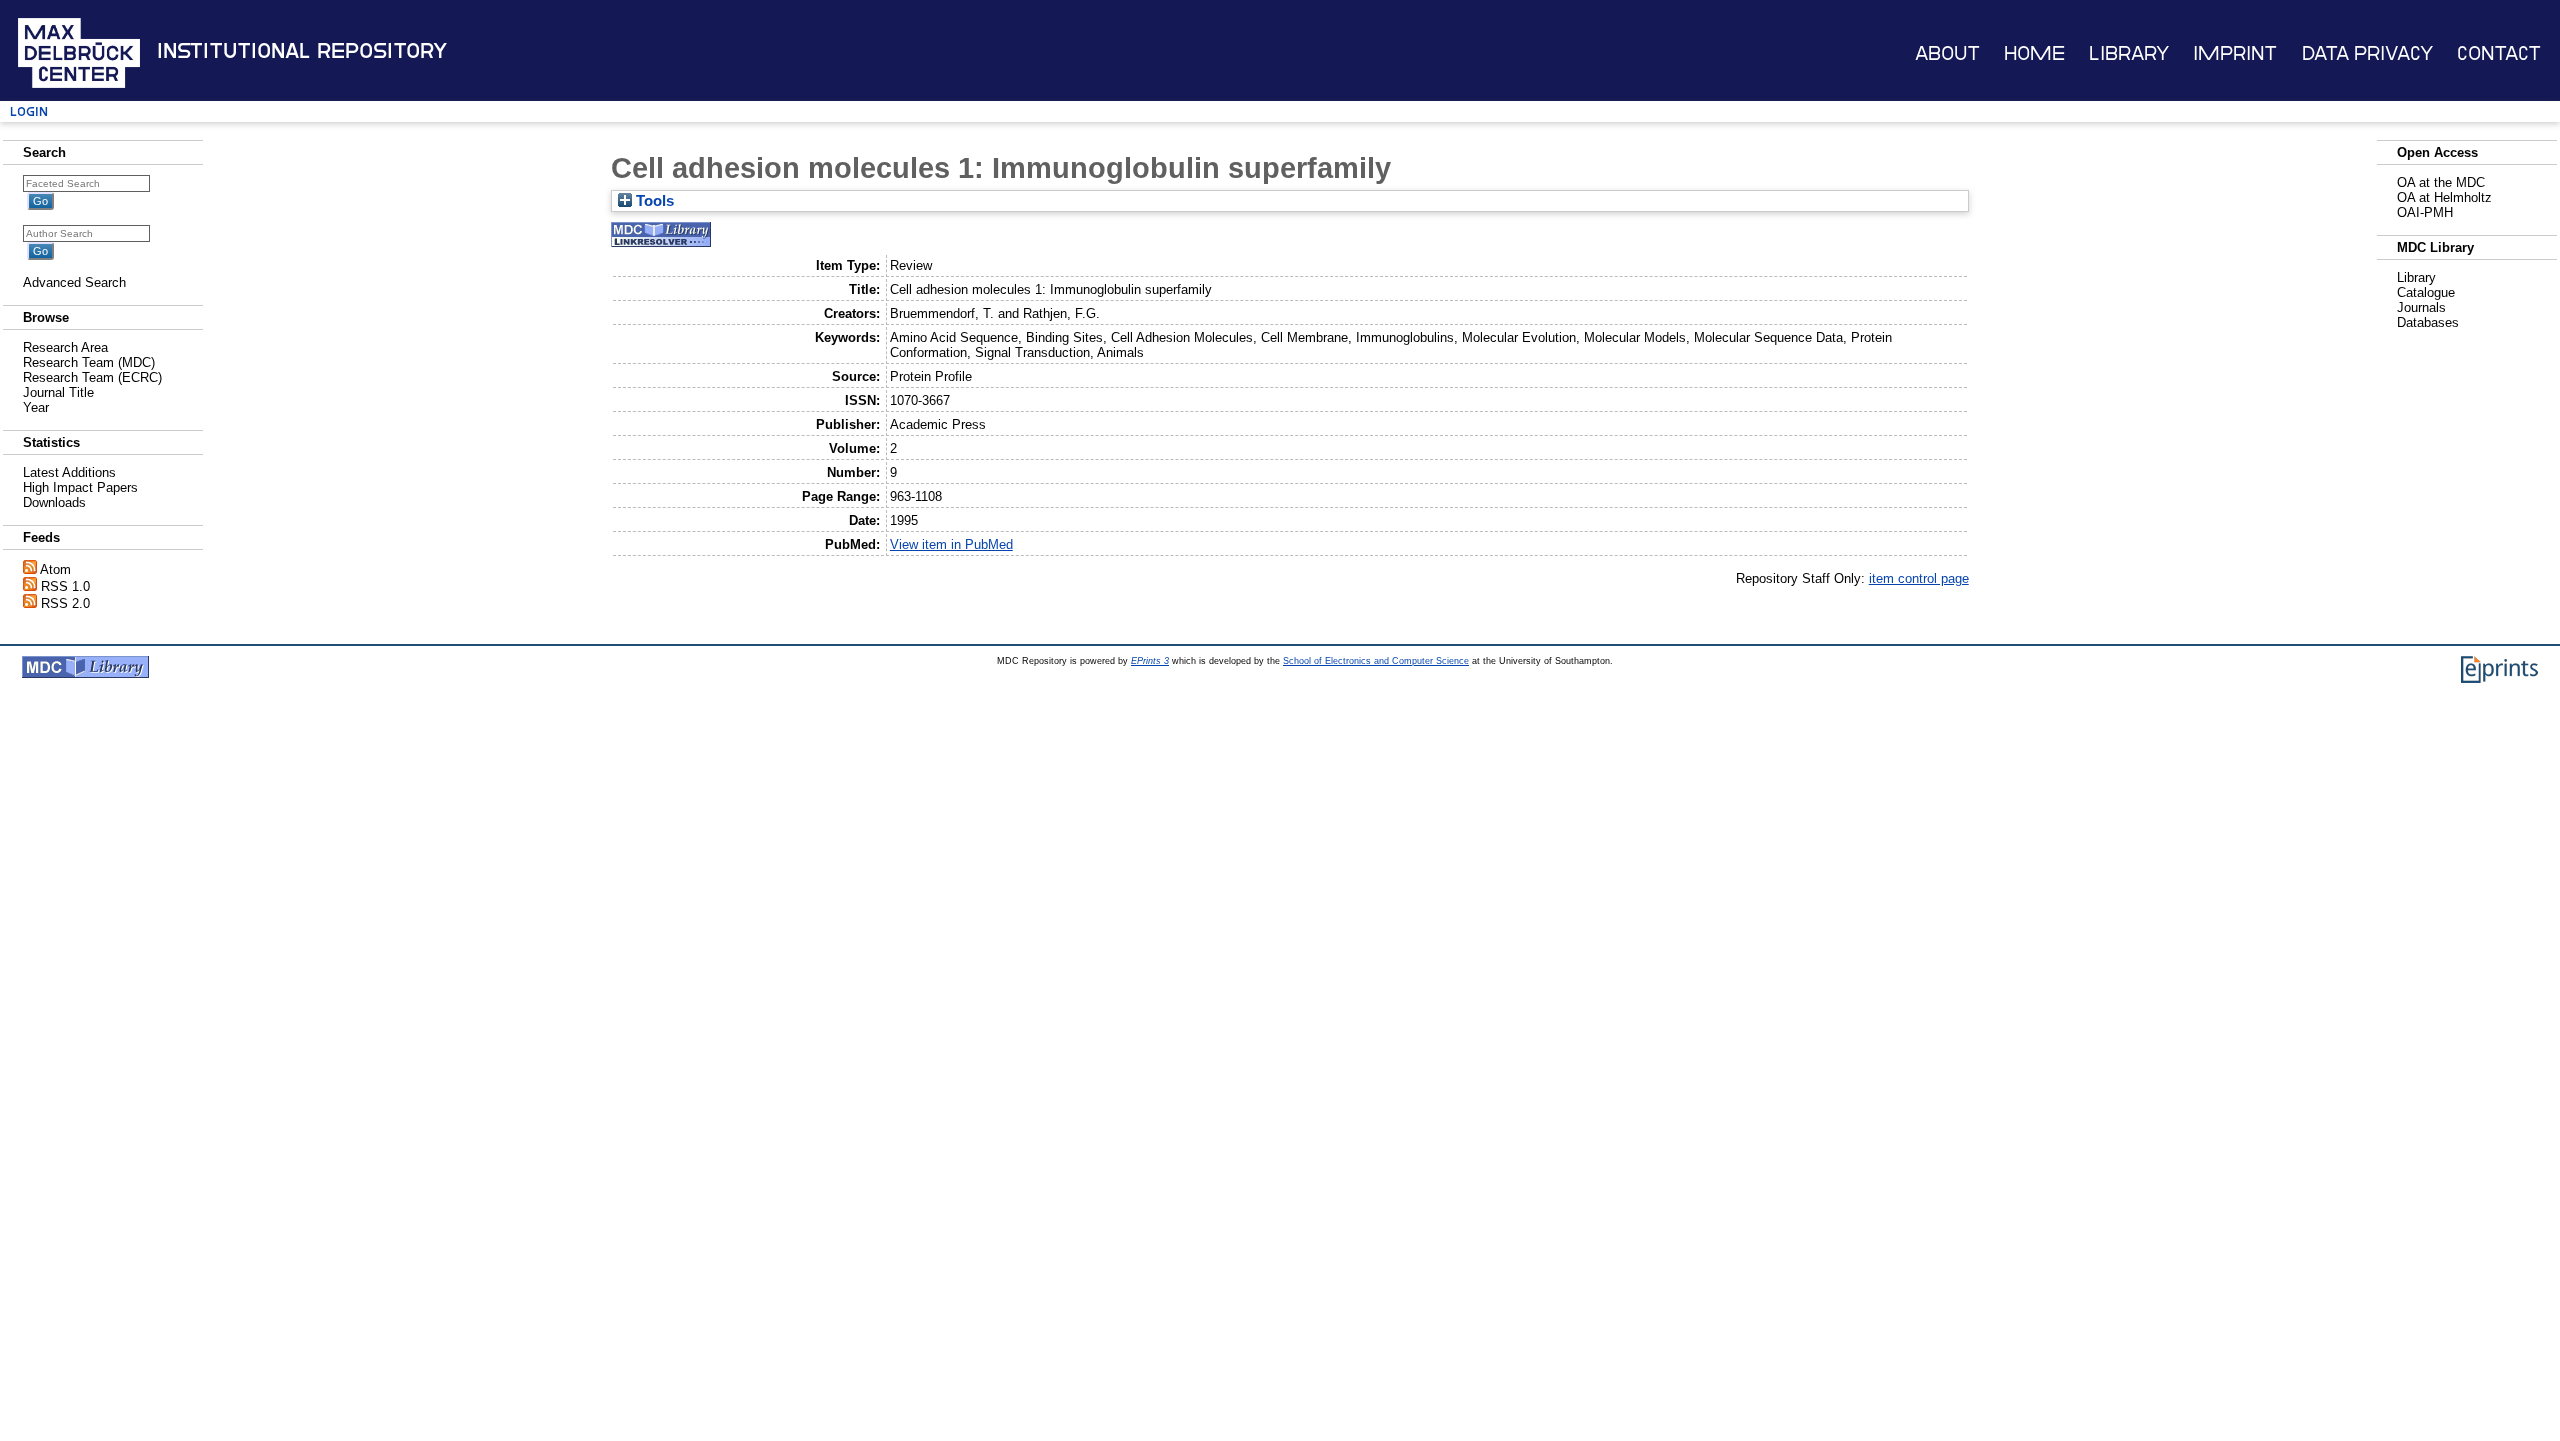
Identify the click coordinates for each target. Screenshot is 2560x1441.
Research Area (65, 347)
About (1947, 53)
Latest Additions (69, 472)
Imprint (2235, 53)
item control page (1919, 578)
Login (29, 111)
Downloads (54, 502)
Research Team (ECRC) (92, 377)
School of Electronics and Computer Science (1376, 661)
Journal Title (58, 392)
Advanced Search (74, 282)
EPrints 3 (1150, 661)
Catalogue (2426, 292)
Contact (2499, 53)
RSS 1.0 (65, 586)
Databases (2428, 322)
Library (2129, 53)
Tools (653, 201)
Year (36, 407)
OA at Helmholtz (2444, 197)
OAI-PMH (2425, 212)
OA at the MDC (2441, 182)
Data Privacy (2367, 53)
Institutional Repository (302, 51)
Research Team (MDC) (89, 362)
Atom (55, 569)
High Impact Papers (80, 487)
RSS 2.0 (65, 603)
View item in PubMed (951, 544)
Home (2034, 53)
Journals (2421, 307)
